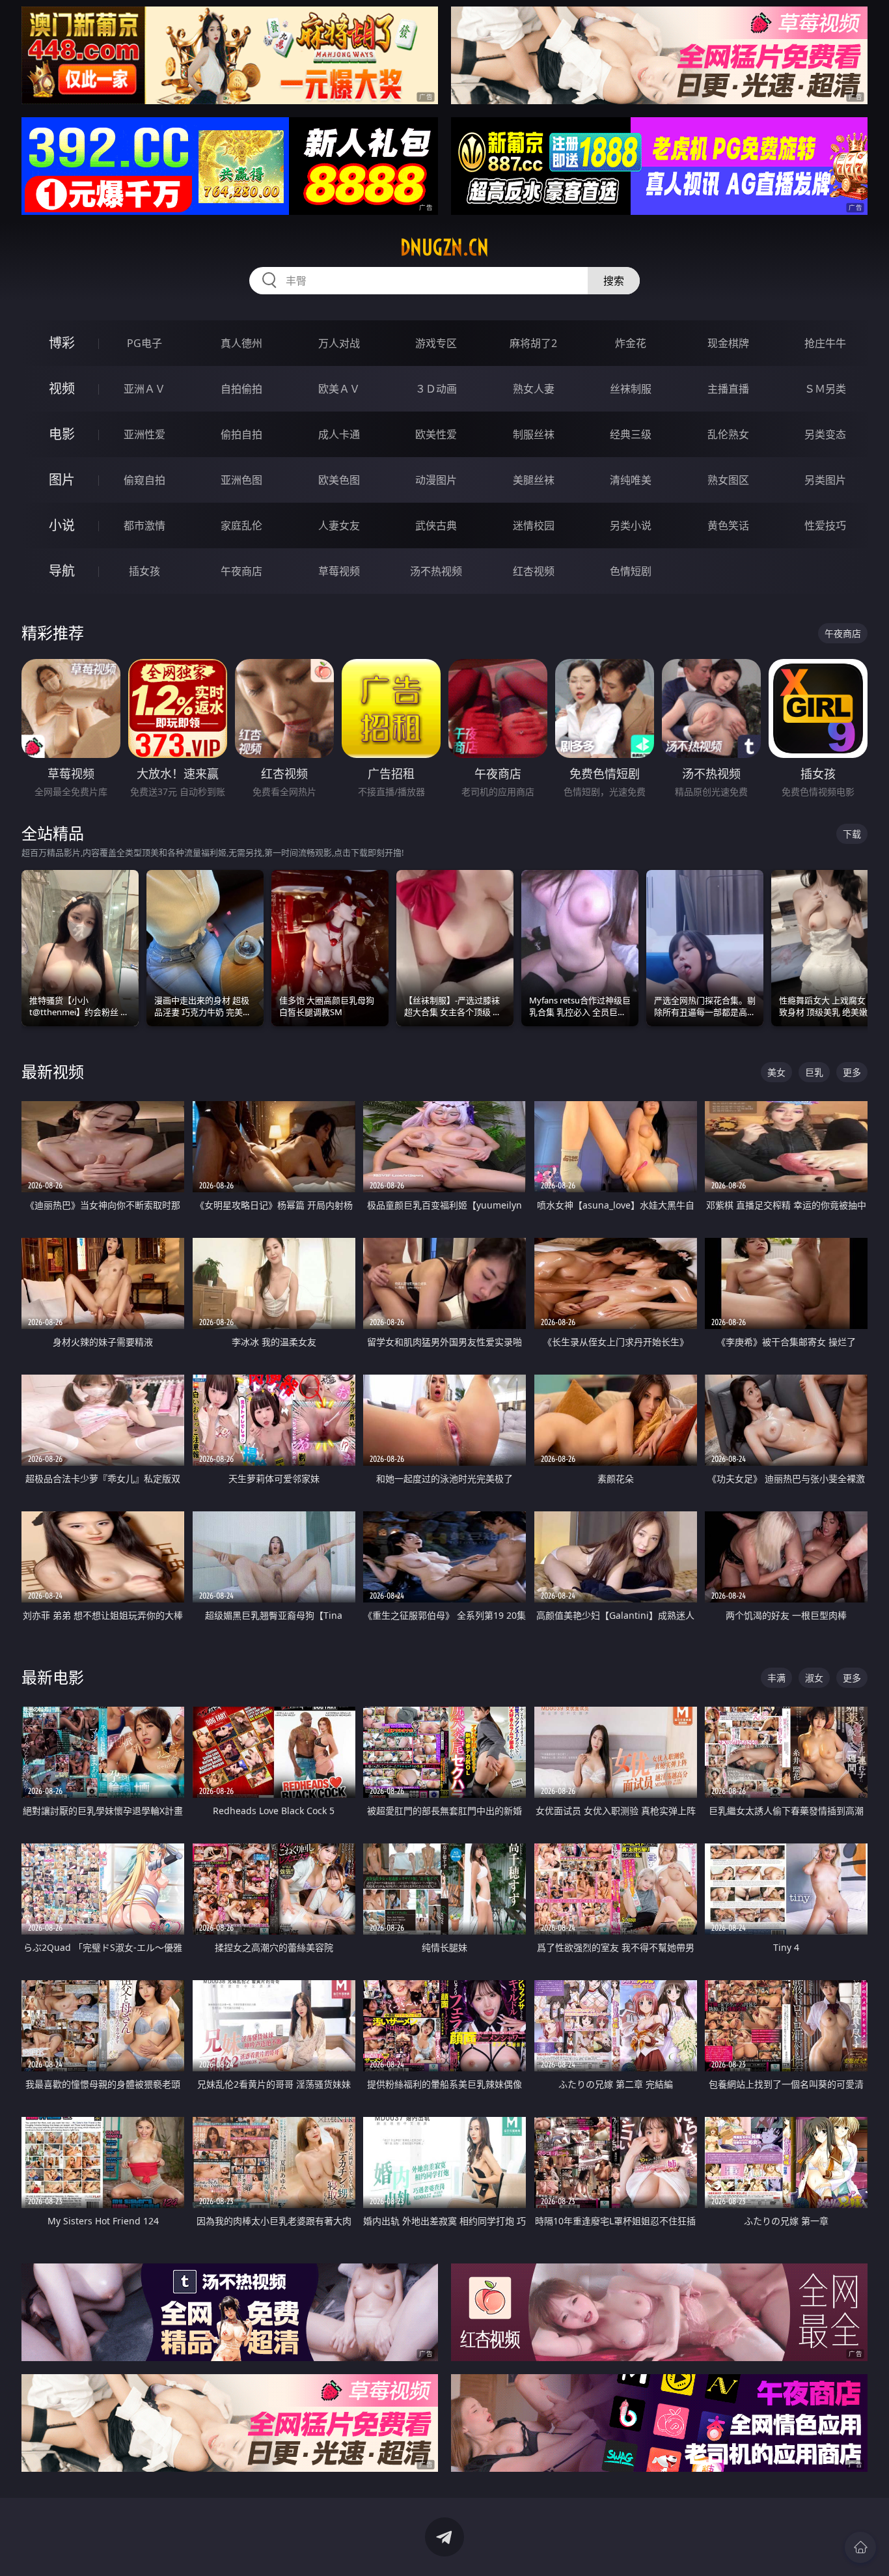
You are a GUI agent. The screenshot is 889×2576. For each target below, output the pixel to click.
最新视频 (53, 1071)
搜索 (614, 281)
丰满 (776, 1678)
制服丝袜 (534, 434)
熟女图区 (728, 480)
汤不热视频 (436, 571)
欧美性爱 (436, 434)
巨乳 (814, 1072)
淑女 (814, 1678)
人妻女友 (339, 525)
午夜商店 (241, 571)
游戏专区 (436, 343)
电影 (62, 434)
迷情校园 (534, 525)
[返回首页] (860, 2547)
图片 (62, 480)
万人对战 (339, 343)
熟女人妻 (534, 389)
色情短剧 (631, 571)
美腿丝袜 (534, 480)
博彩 (62, 343)
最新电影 (53, 1677)
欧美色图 (339, 480)
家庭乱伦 (241, 525)
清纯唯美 (631, 480)
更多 (852, 1072)
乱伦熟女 (728, 434)
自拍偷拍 (241, 389)
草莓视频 (339, 571)
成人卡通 (339, 434)
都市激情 (144, 525)
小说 (62, 525)
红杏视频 (534, 571)
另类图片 (825, 480)
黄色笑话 (728, 525)
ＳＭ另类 (825, 389)
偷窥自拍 (144, 480)
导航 (62, 571)
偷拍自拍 (241, 434)
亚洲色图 (241, 480)
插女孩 (144, 571)
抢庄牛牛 (825, 343)
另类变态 (825, 434)
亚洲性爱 (144, 434)
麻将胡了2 (533, 343)
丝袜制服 (631, 389)
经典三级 (631, 434)
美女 (776, 1072)
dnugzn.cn (444, 247)
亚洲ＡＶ (144, 389)
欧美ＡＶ (339, 389)
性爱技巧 (825, 525)
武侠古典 (436, 525)
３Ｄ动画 (436, 389)
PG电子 (144, 343)
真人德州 (241, 343)
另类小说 (631, 525)
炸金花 (631, 343)
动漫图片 (436, 480)
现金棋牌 (728, 343)
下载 (852, 834)
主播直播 (728, 389)
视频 (62, 388)
